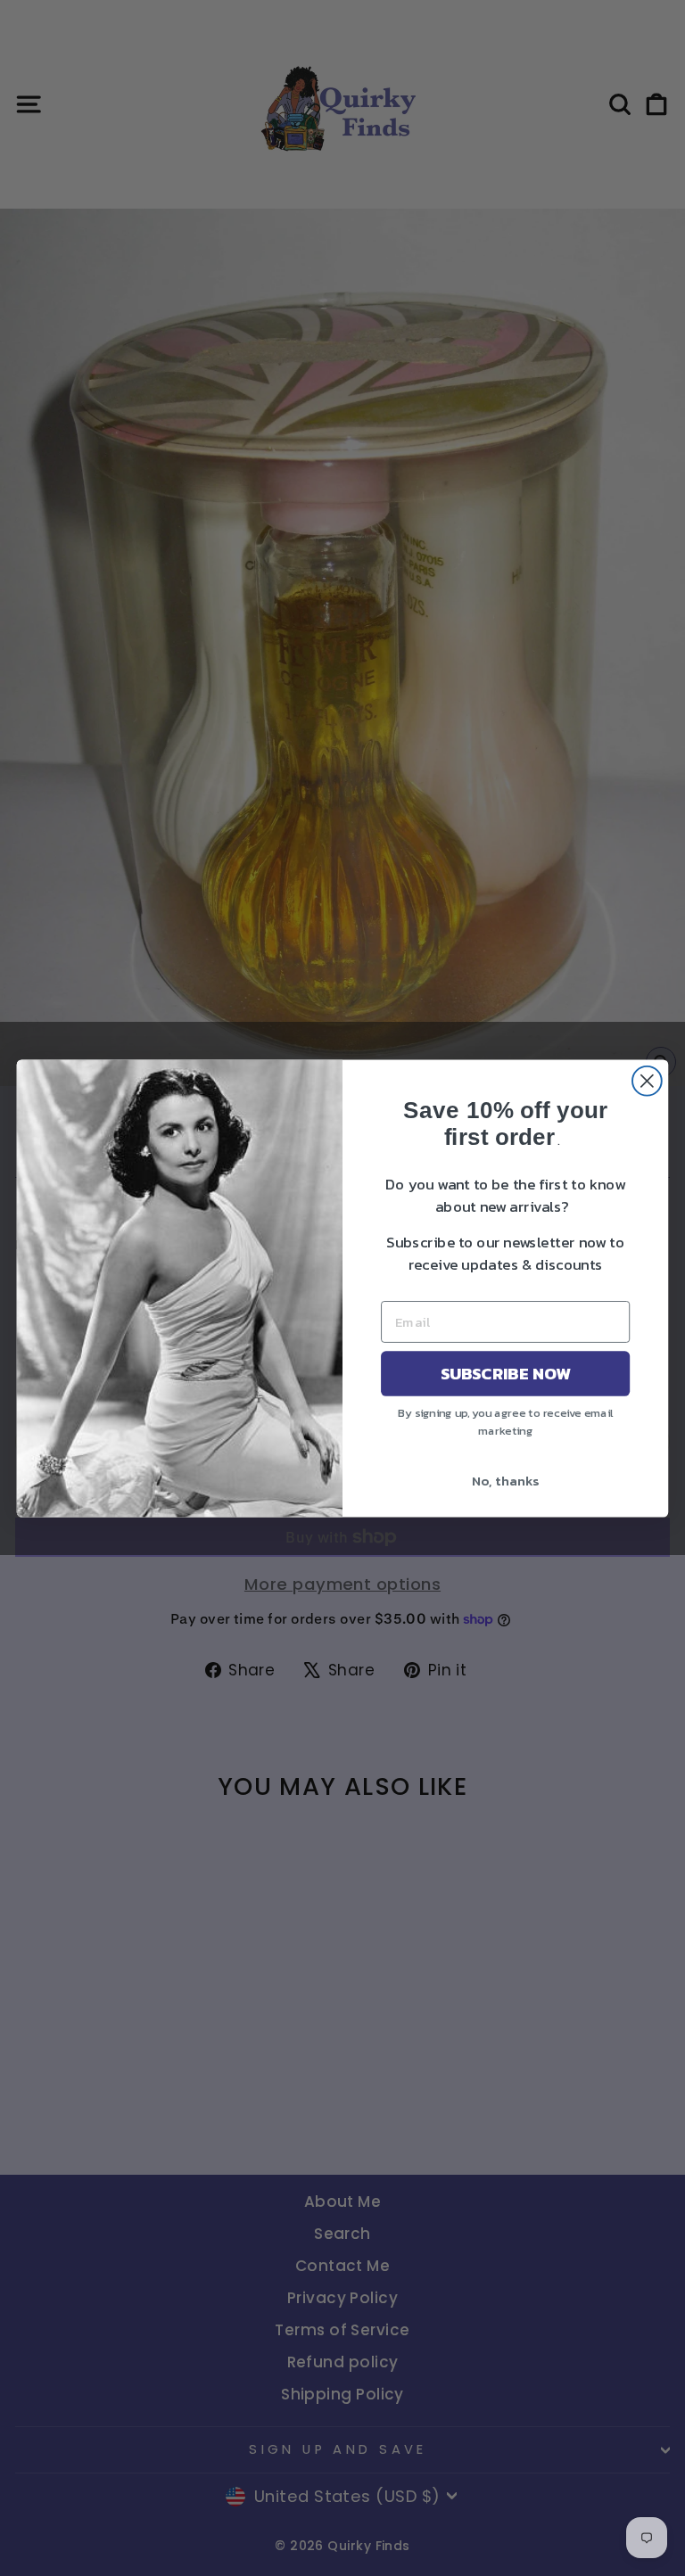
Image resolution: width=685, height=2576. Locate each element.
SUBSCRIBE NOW (506, 1373)
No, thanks (505, 1480)
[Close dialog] (647, 1080)
